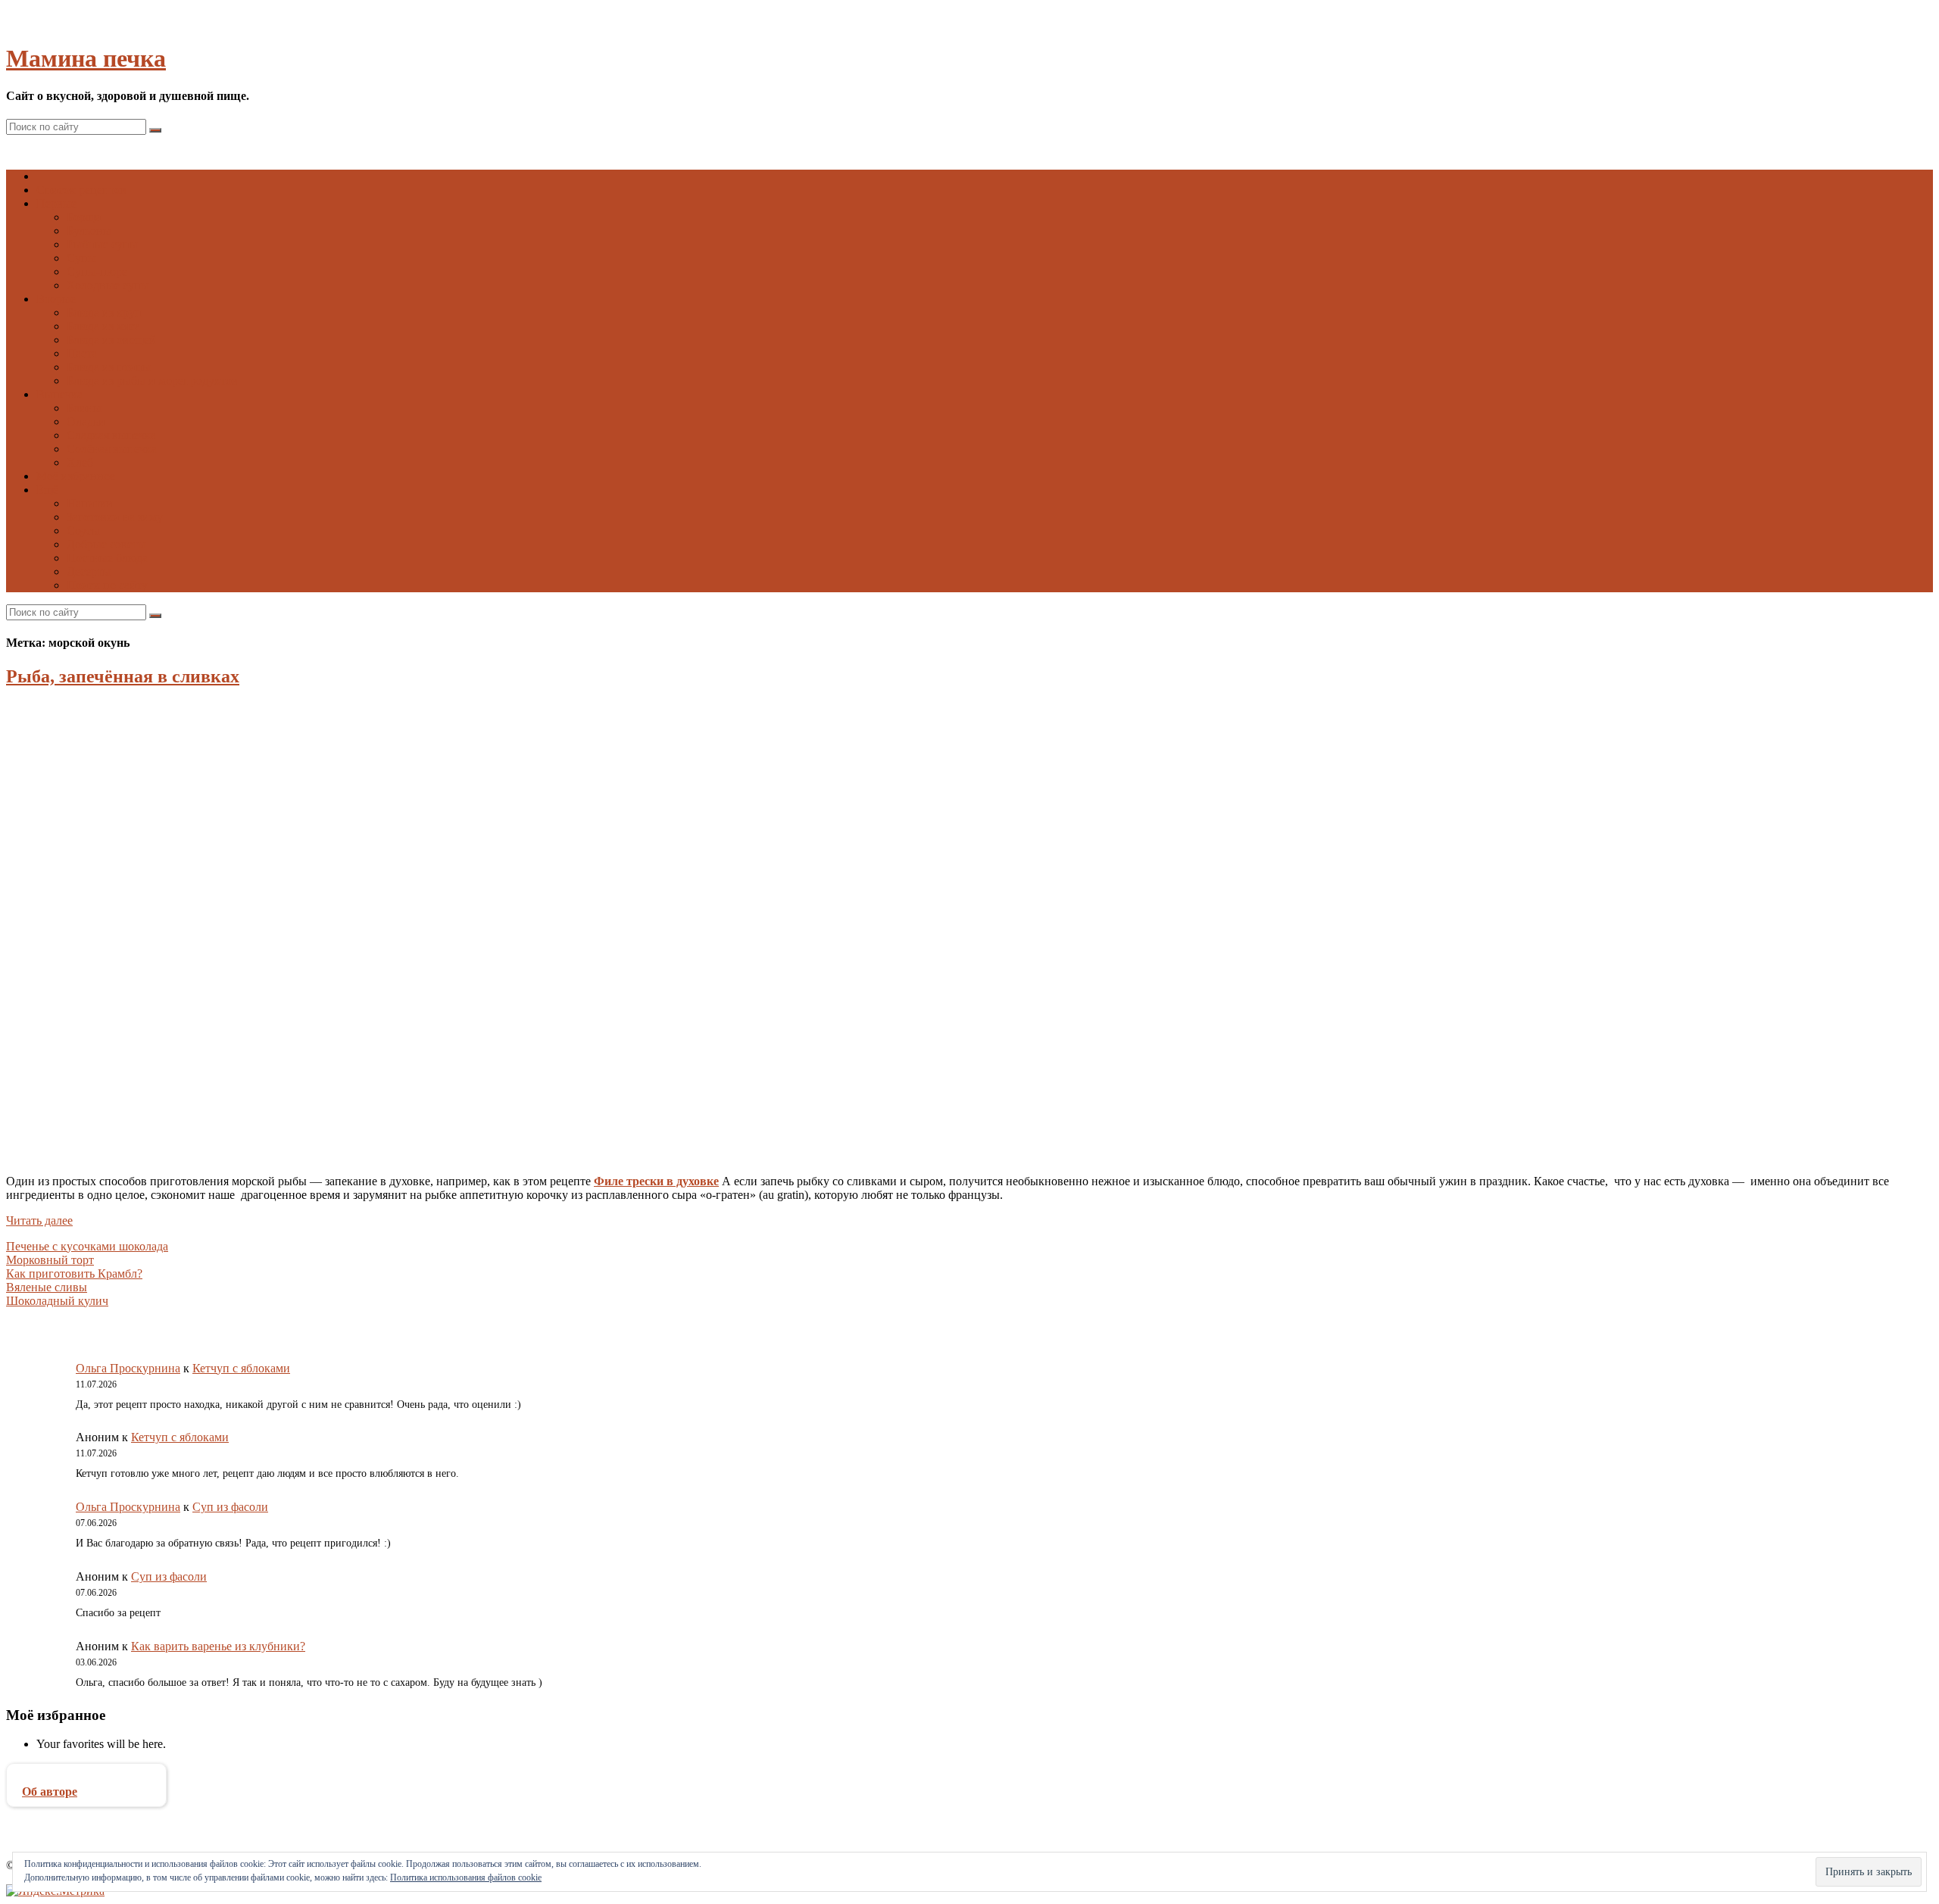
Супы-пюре (97, 272)
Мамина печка (86, 58)
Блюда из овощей (111, 340)
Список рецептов (81, 190)
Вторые (56, 299)
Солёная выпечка (112, 449)
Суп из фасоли (230, 1507)
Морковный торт (50, 1260)
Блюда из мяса (103, 326)
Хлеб (80, 462)
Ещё (47, 490)
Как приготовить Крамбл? (74, 1273)
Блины (84, 408)
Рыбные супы (102, 244)
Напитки (90, 503)
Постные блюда (107, 558)
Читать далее (39, 1220)
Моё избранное (76, 476)
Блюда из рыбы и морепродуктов (152, 381)
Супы (81, 258)
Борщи (84, 217)
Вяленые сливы (47, 1287)
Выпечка (59, 394)
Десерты (89, 571)
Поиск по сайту (107, 585)
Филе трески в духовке (656, 1181)
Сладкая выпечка (111, 435)
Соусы (83, 531)
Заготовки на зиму (115, 517)
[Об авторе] (86, 1778)
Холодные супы (108, 285)
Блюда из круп (104, 312)
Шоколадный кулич (57, 1301)
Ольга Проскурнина (128, 1368)
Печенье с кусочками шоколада (87, 1246)
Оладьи (86, 421)
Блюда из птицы (109, 367)
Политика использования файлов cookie (466, 1877)
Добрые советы (106, 544)
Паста (82, 353)
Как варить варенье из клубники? (218, 1646)
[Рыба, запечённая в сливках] (158, 1155)
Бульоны (89, 231)
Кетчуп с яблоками (241, 1368)
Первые (56, 203)
